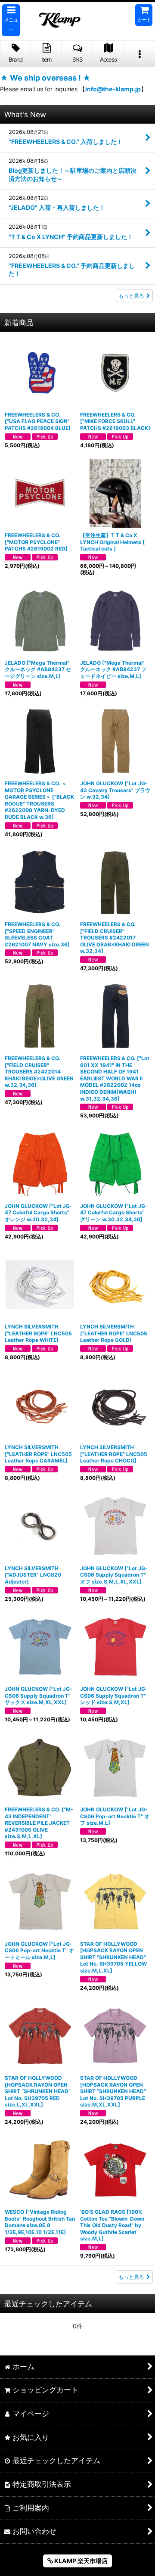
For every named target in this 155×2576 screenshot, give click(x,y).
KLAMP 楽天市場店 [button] (80, 2561)
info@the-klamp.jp (113, 89)
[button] (11, 20)
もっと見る (131, 296)
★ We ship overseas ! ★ (45, 78)
